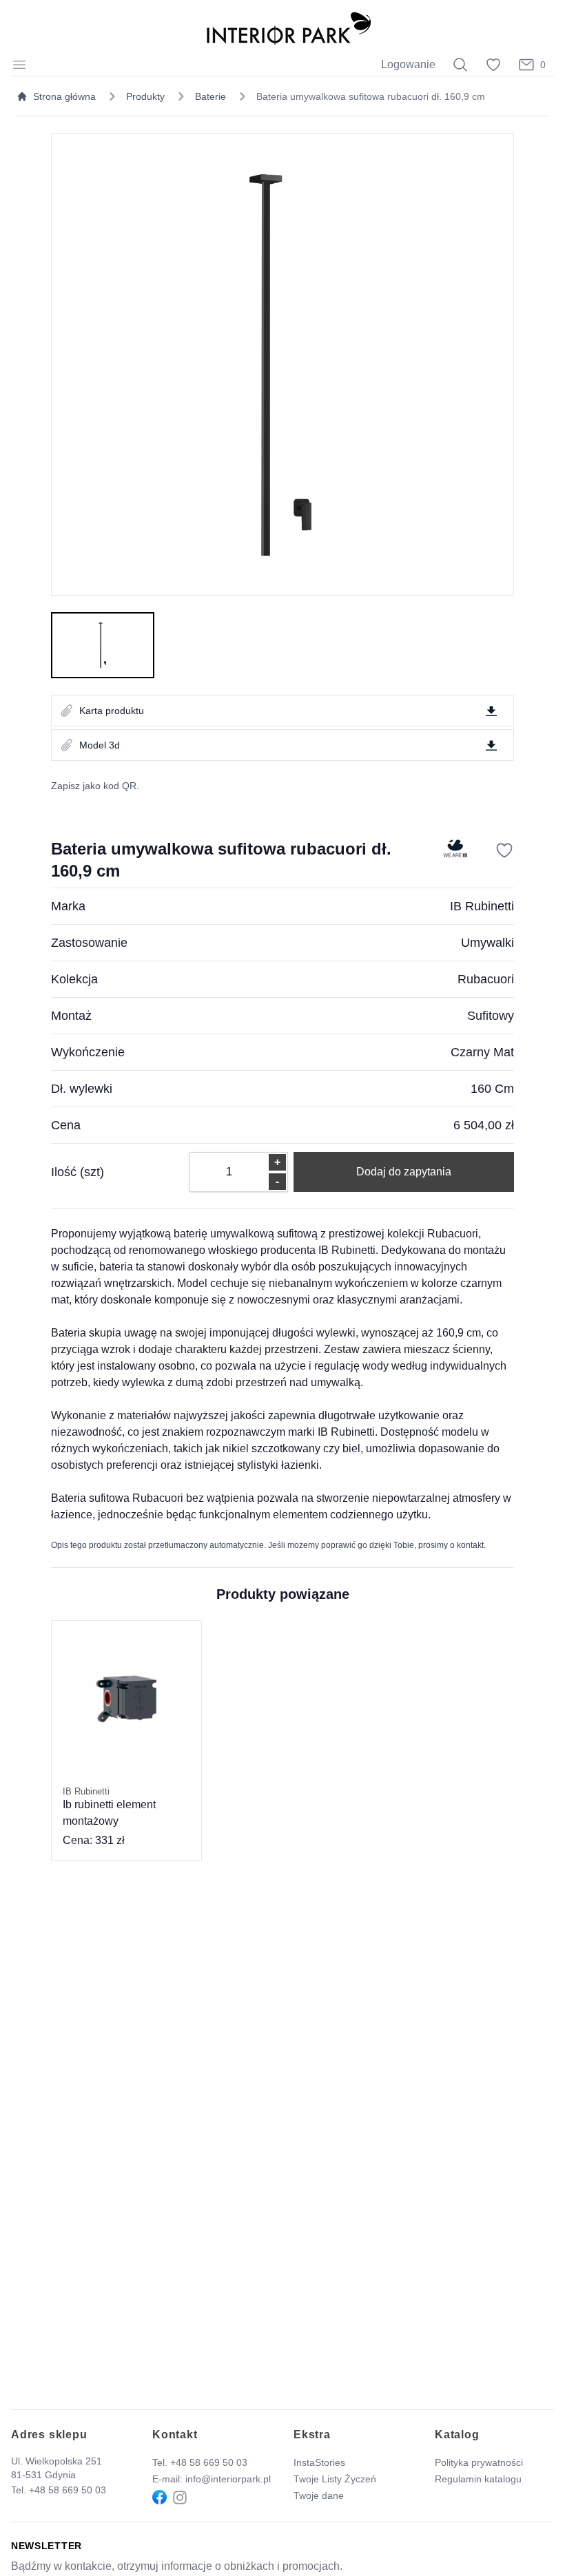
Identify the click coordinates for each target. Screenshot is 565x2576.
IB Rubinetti (482, 906)
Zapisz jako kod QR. (95, 786)
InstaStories (319, 2462)
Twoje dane (319, 2495)
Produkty (145, 96)
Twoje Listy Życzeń (335, 2479)
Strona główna (64, 96)
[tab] (103, 645)
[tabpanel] (282, 364)
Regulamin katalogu (478, 2479)
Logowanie (408, 64)
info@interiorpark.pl (228, 2479)
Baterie (210, 96)
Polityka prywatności (479, 2462)
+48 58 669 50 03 (68, 2490)
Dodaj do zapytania (404, 1172)
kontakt (470, 1545)
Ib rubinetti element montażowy (109, 1807)
